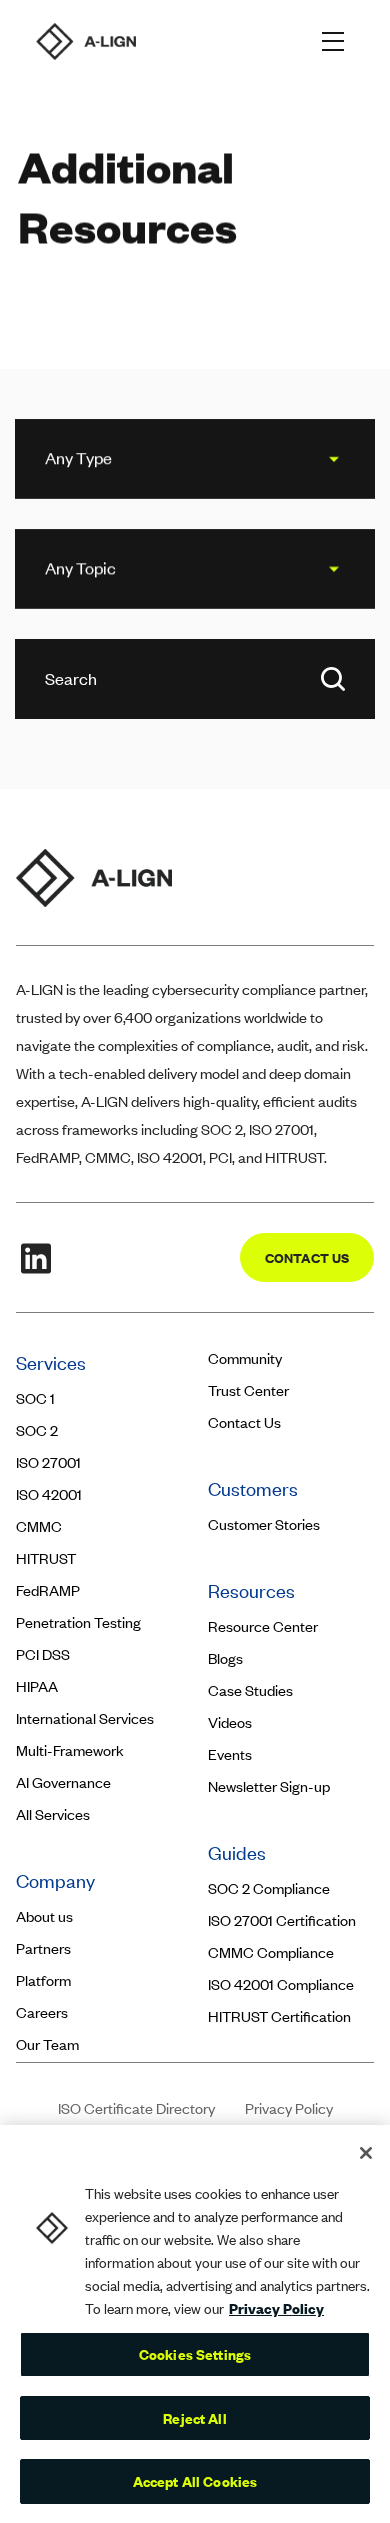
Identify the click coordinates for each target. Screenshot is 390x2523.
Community (245, 1358)
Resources (251, 1590)
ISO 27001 (48, 1462)
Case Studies (250, 1690)
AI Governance (63, 1782)
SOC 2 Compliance (269, 1888)
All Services (53, 1814)
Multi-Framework (70, 1750)
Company (57, 1880)
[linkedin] (36, 1258)
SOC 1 (35, 1398)
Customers (255, 1488)
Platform (43, 1980)
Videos (230, 1722)
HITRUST (46, 1558)
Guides (237, 1852)
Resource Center (263, 1626)
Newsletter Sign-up (269, 1786)
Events (230, 1754)
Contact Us (244, 1422)
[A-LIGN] (86, 41)
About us (44, 1916)
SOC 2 (37, 1430)
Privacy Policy (289, 2108)
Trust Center (248, 1390)
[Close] (366, 2153)
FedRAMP (48, 1590)
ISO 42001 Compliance (281, 1984)
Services (51, 1362)
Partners (43, 1948)
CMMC (39, 1526)
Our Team (47, 2044)
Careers (42, 2012)
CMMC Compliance (271, 1952)
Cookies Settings (195, 2354)
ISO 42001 (49, 1494)
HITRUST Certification (279, 2016)
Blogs (225, 1658)
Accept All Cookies (195, 2481)
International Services (85, 1718)
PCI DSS (43, 1654)
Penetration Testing (78, 1622)
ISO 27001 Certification (282, 1920)
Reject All (195, 2418)
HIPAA (37, 1686)
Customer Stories (265, 1524)
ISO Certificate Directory (136, 2108)
